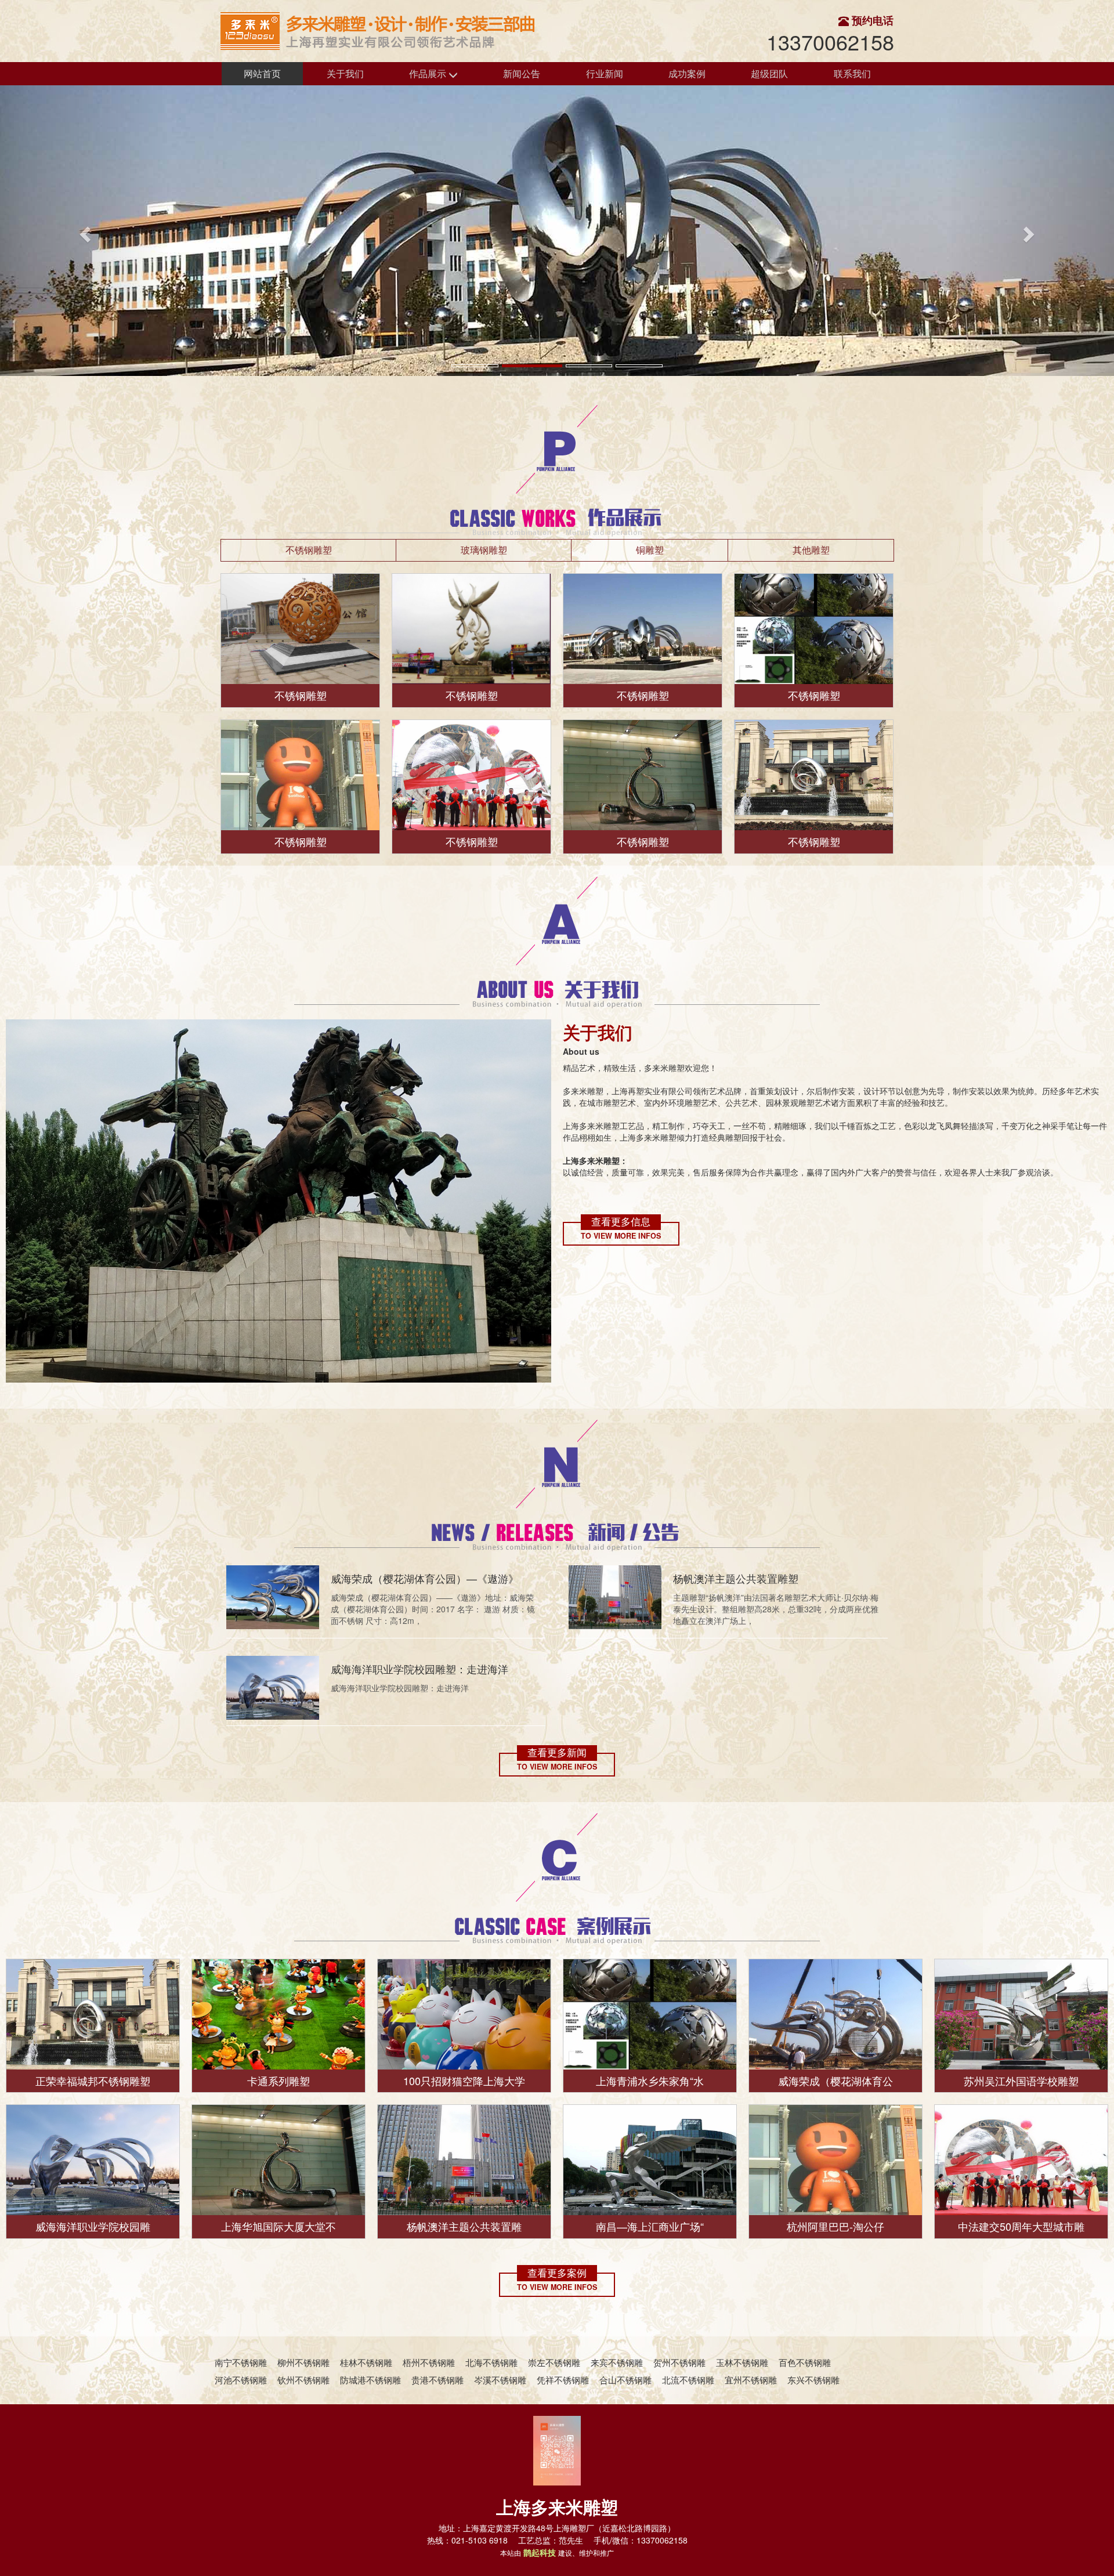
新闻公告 (522, 73)
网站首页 (262, 73)
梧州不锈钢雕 (429, 2362)
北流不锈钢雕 (688, 2380)
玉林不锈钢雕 (742, 2362)
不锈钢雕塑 (309, 550)
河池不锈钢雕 (241, 2380)
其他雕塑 (811, 550)
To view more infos (621, 1236)
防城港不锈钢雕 (370, 2380)
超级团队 (769, 73)
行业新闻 (605, 73)
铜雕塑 (650, 550)
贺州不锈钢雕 (679, 2362)
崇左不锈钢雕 (554, 2362)
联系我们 (852, 73)
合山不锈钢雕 (625, 2380)
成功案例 (687, 73)
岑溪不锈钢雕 (500, 2380)
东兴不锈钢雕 (813, 2380)
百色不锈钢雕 (805, 2362)
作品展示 (429, 73)
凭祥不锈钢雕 (563, 2380)
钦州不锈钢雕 (303, 2380)
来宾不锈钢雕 (617, 2362)
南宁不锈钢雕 (241, 2362)
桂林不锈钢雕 (366, 2362)
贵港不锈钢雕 (437, 2380)
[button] (84, 231)
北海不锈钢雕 (491, 2362)
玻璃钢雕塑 (484, 550)
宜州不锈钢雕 (751, 2380)
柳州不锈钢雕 (303, 2362)
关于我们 (345, 73)
